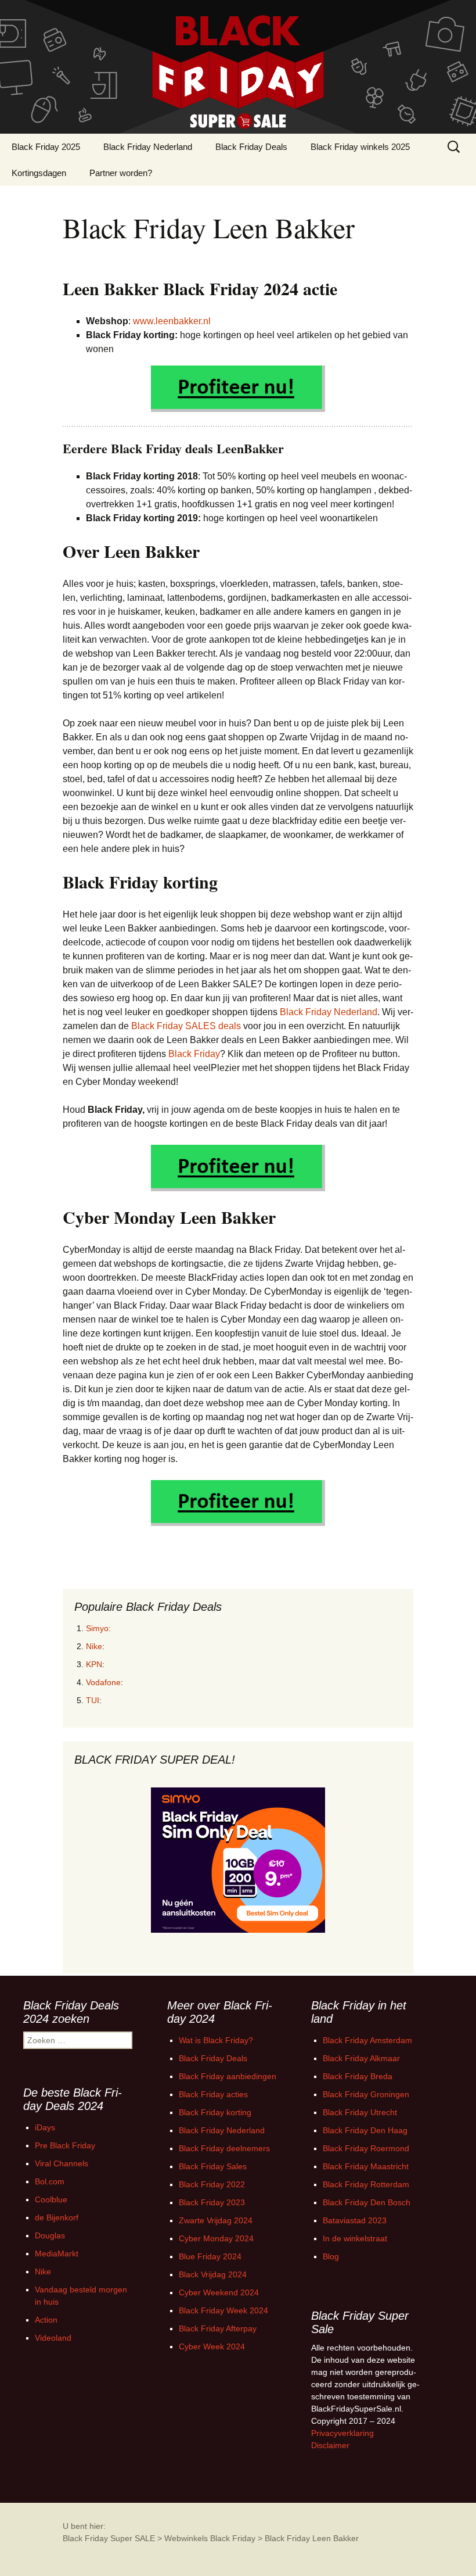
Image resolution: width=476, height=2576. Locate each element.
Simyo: (98, 1628)
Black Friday (194, 1054)
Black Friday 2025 (46, 147)
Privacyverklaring (342, 2433)
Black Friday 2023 (212, 2202)
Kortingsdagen (39, 173)
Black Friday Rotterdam (366, 2184)
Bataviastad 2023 (355, 2220)
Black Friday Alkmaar (361, 2058)
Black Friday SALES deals (186, 1026)
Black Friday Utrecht (360, 2112)
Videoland (53, 2338)
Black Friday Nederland (148, 147)
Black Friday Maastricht (366, 2166)
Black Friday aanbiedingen (228, 2076)
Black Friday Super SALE (109, 2538)
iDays (45, 2127)
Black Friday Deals (251, 147)
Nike (94, 1646)
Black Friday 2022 (212, 2184)
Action (46, 2320)
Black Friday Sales (213, 2166)
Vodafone (103, 1682)
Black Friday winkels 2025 (360, 147)
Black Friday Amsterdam (367, 2040)
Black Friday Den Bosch (367, 2202)
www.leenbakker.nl (172, 321)
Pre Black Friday (65, 2145)
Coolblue (51, 2199)
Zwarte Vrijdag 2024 (216, 2220)
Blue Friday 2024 (210, 2256)
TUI (93, 1700)
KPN (94, 1664)
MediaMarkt (57, 2253)
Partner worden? (121, 173)
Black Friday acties (213, 2094)
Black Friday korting (215, 2112)
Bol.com (50, 2181)
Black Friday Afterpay (218, 2328)
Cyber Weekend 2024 (219, 2292)
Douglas (50, 2235)
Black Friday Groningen (366, 2094)
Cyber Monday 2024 (216, 2238)
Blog (331, 2256)
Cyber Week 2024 (212, 2346)
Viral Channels (62, 2163)
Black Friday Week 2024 (223, 2310)
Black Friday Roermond (366, 2148)
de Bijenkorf (57, 2217)
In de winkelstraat (355, 2238)
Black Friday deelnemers (224, 2148)
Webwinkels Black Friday (210, 2538)
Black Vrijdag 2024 (213, 2274)
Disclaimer (330, 2445)
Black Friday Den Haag (365, 2130)
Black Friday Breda (358, 2076)
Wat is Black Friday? (216, 2040)
